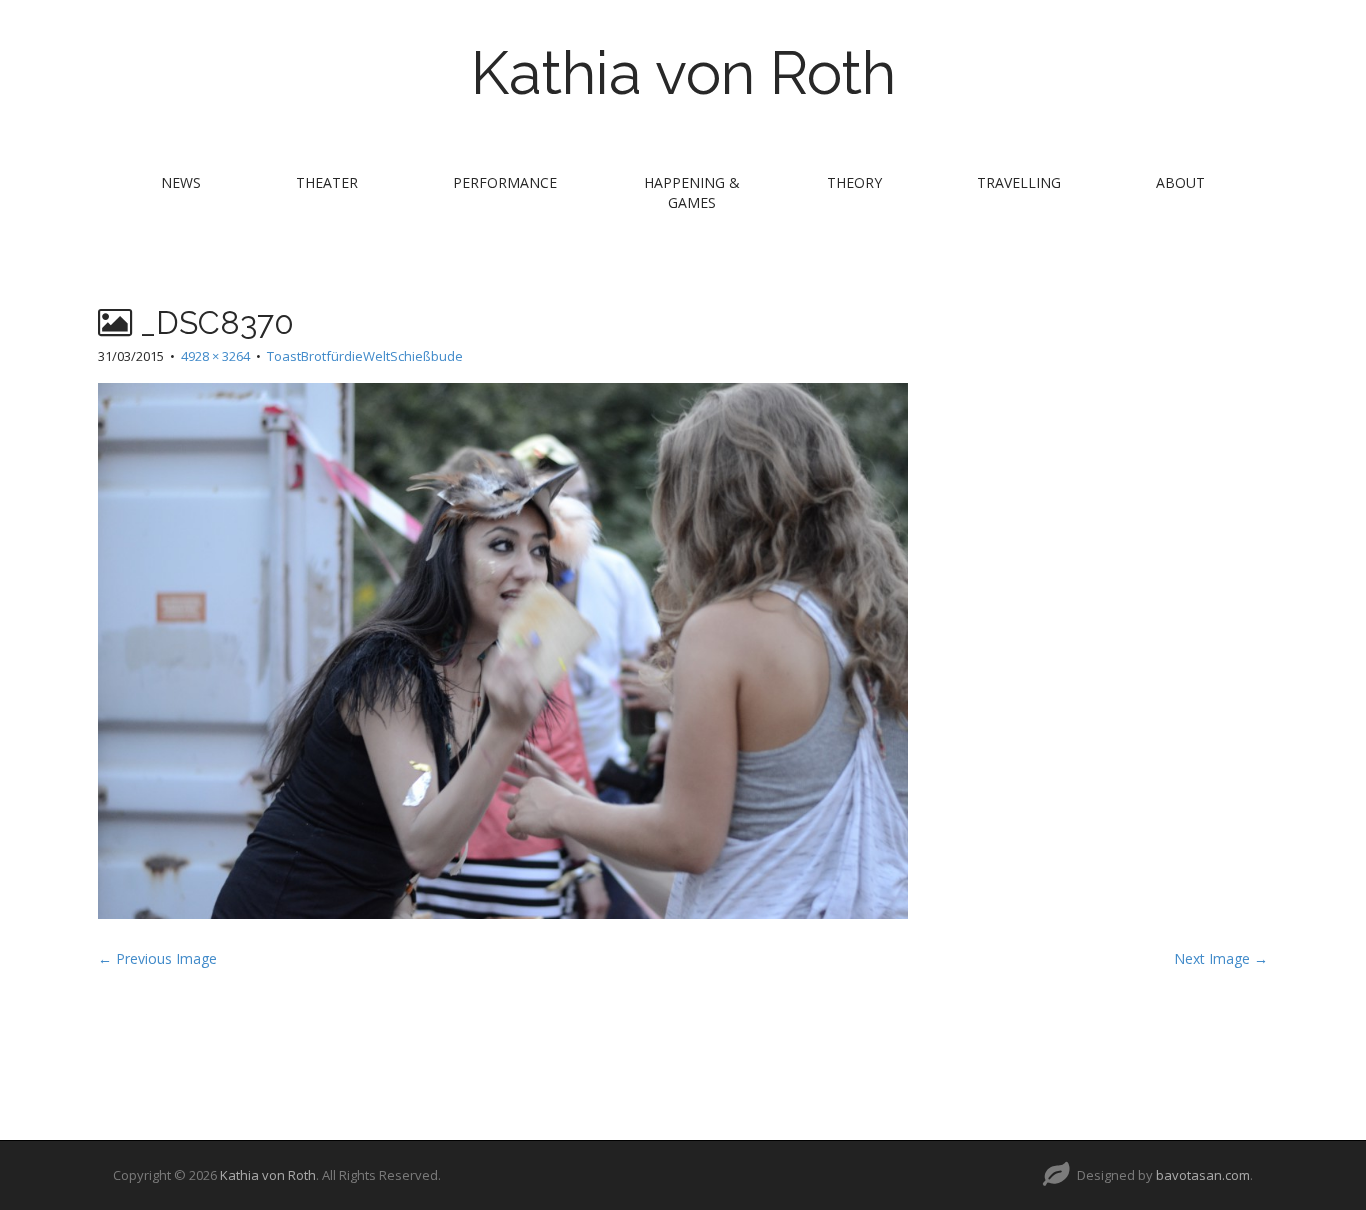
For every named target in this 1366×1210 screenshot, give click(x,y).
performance (505, 182)
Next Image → (1221, 958)
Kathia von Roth (683, 73)
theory (854, 182)
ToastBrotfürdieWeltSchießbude (365, 356)
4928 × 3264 (215, 356)
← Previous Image (157, 958)
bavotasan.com (1203, 1175)
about (1180, 182)
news (181, 182)
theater (327, 182)
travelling (1019, 182)
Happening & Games (692, 192)
